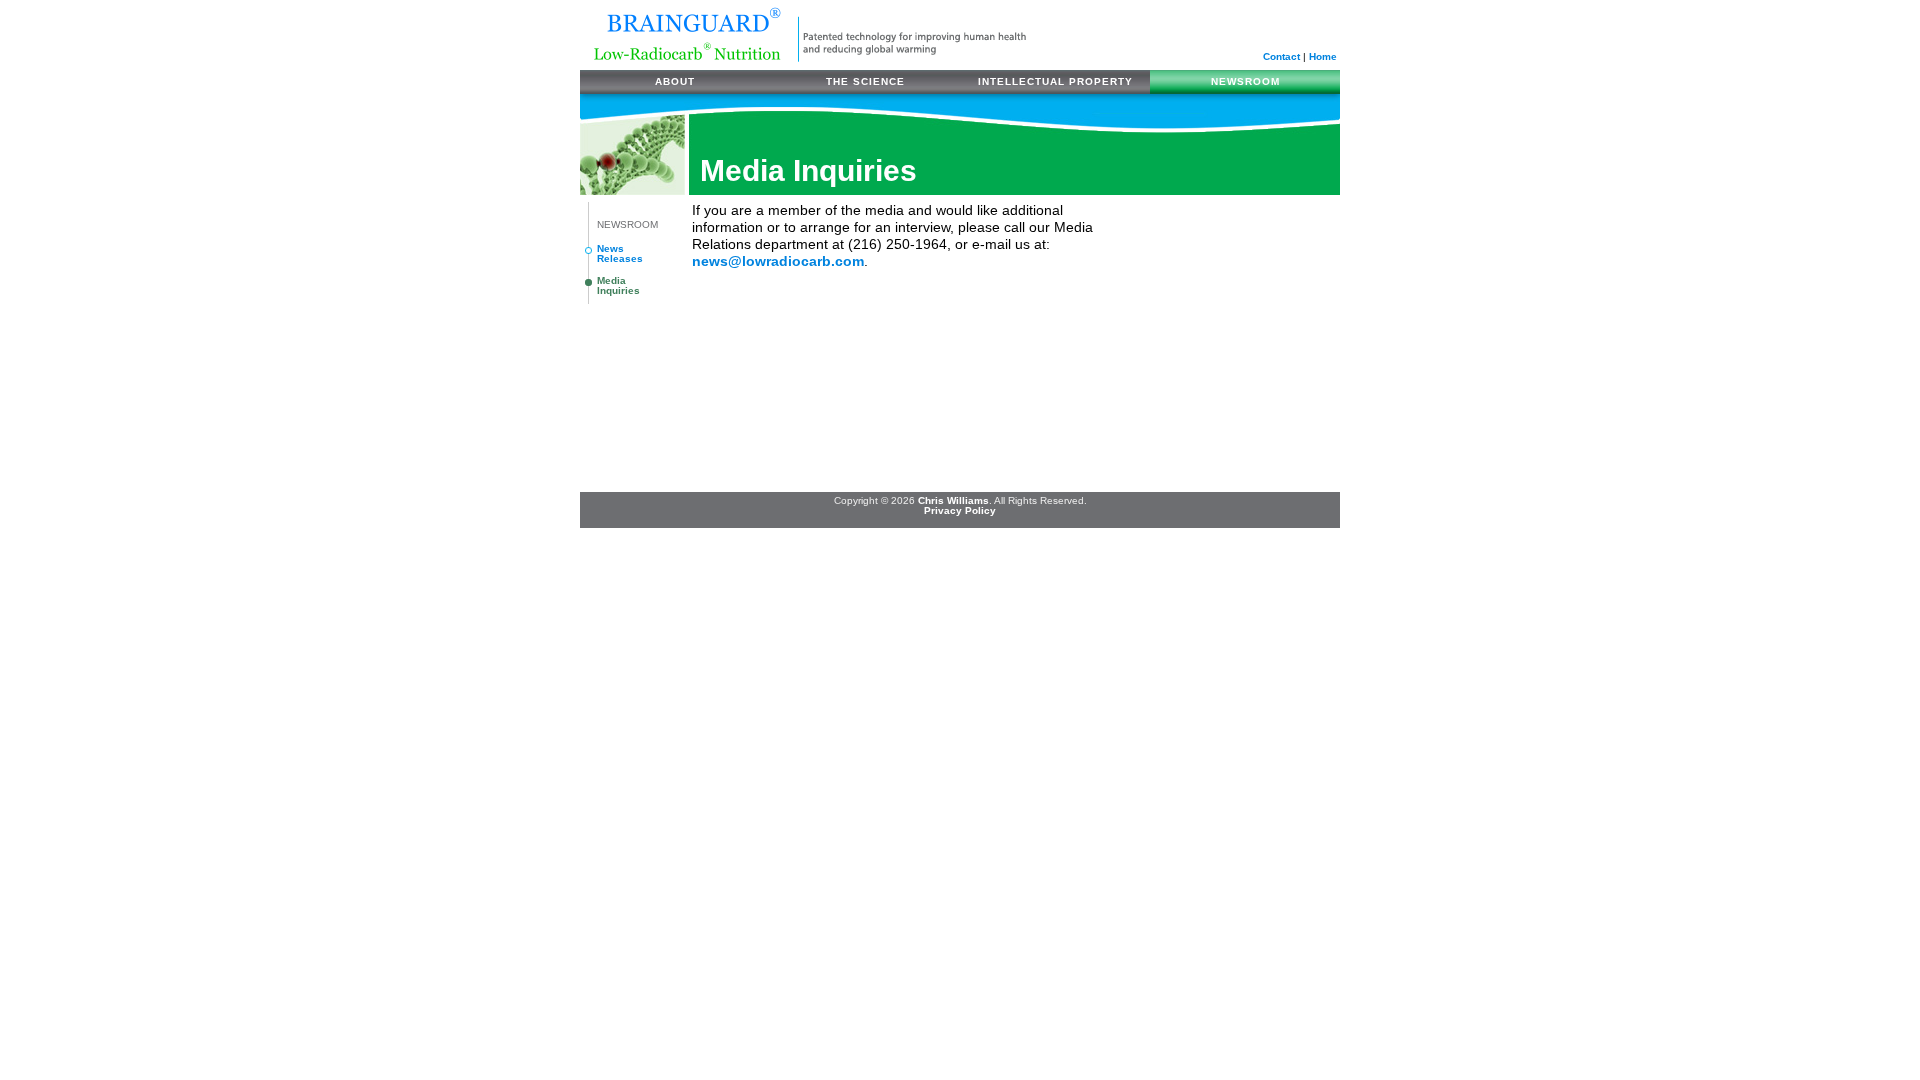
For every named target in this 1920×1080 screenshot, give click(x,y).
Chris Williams (953, 500)
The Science (865, 81)
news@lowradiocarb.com (778, 261)
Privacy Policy (960, 510)
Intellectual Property (1055, 81)
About (675, 81)
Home (1323, 56)
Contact (1281, 56)
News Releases (620, 253)
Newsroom (1245, 81)
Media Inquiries (618, 285)
